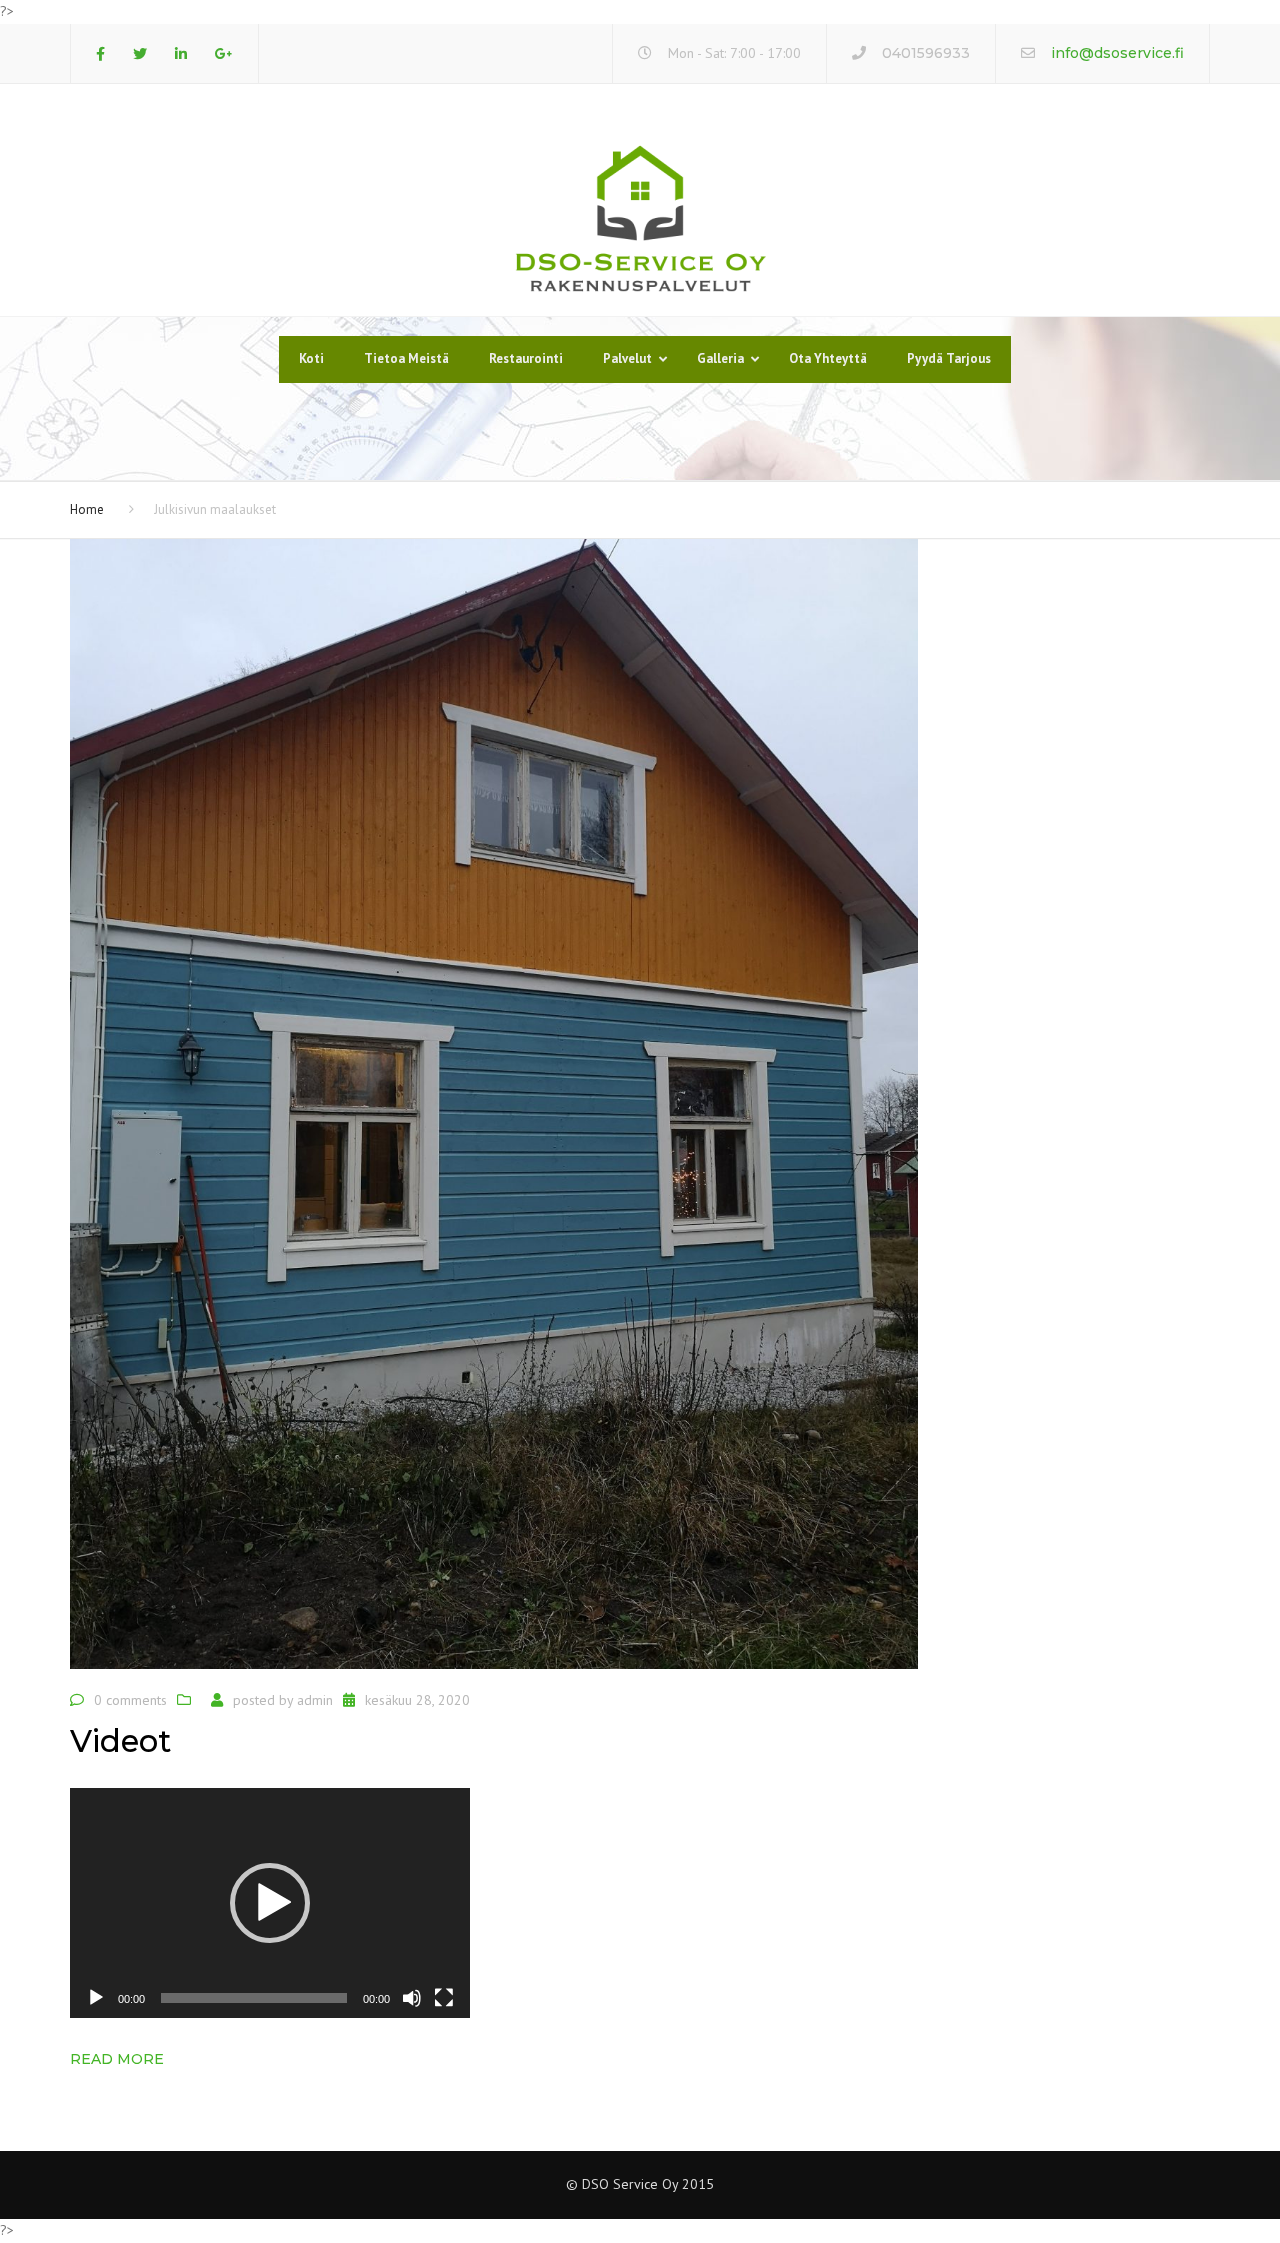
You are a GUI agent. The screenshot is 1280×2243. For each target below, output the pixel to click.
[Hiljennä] (412, 1998)
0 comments (130, 1700)
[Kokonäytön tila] (444, 1998)
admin (315, 1700)
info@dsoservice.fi (1117, 53)
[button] (270, 1903)
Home (87, 509)
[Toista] (96, 1998)
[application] (270, 1903)
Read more (117, 2059)
